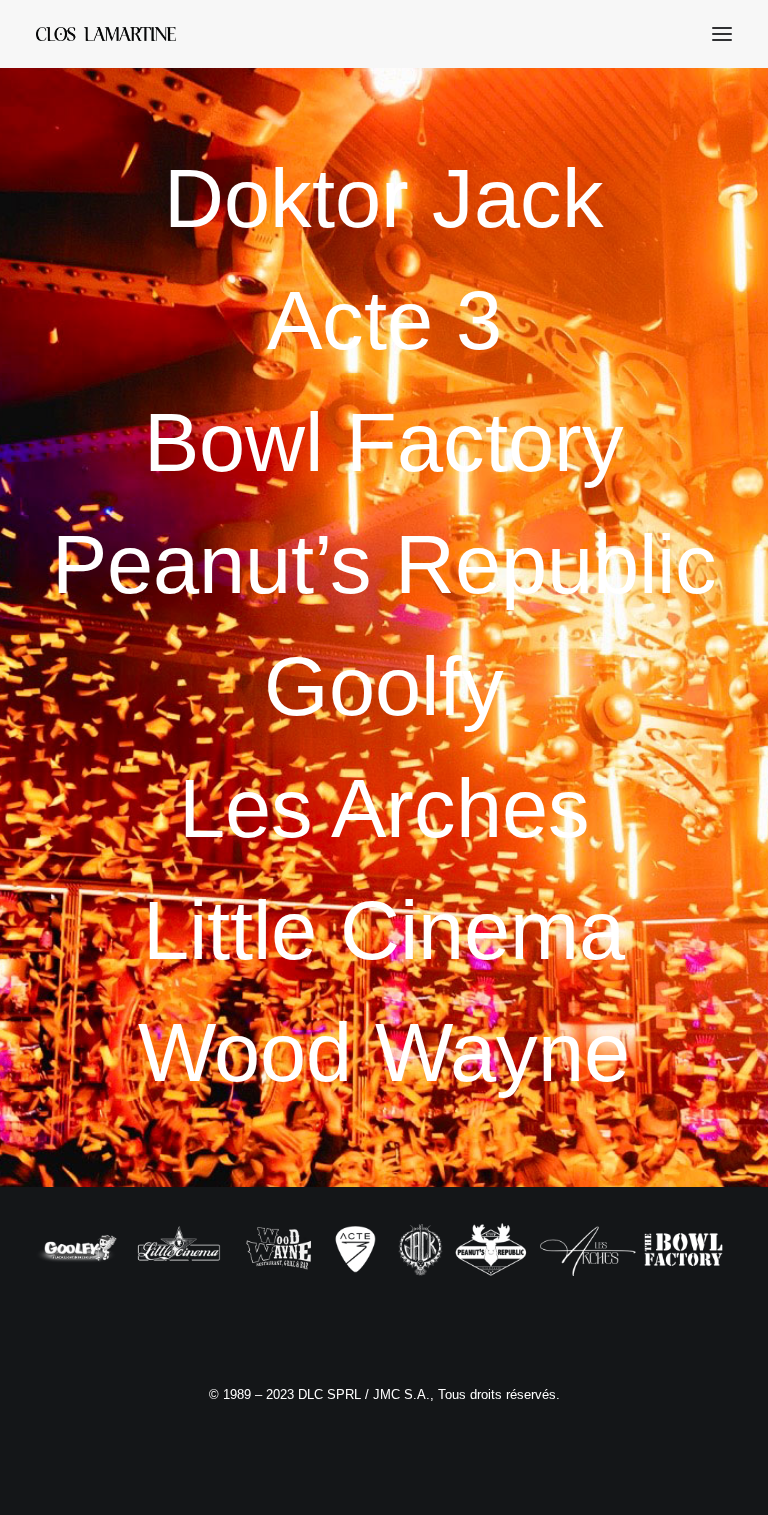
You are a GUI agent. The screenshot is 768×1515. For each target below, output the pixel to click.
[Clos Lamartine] (106, 34)
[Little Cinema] (384, 930)
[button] (722, 34)
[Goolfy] (384, 686)
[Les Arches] (384, 808)
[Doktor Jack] (384, 198)
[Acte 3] (384, 320)
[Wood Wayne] (384, 1052)
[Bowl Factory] (384, 442)
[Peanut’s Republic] (384, 564)
